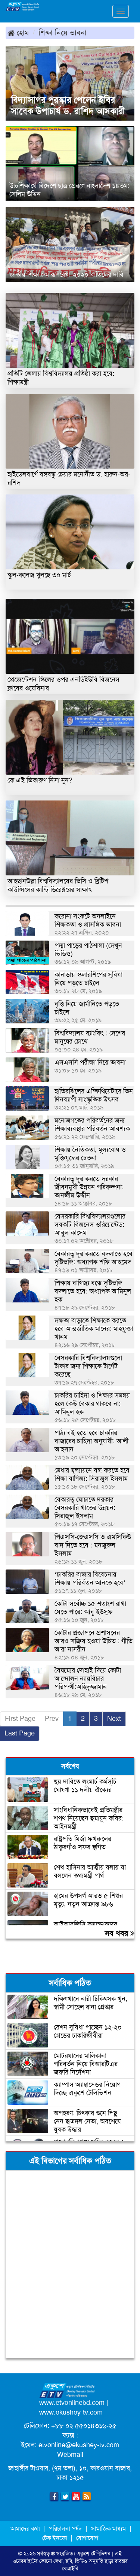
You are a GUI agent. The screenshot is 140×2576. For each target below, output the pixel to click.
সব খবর (118, 1933)
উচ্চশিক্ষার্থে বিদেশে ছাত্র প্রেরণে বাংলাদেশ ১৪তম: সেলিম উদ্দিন (69, 190)
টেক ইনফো (55, 2538)
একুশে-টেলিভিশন (94, 2554)
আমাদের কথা (26, 2529)
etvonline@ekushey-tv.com (79, 2445)
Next (114, 1719)
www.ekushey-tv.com (71, 2412)
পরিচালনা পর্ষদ (65, 2529)
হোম (22, 33)
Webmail (70, 2455)
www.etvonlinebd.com (72, 2403)
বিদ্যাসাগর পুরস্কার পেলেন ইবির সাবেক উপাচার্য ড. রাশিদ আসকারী (68, 106)
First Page (20, 1719)
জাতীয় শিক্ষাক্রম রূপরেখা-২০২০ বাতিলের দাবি (66, 275)
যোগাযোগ (87, 2538)
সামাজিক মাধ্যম (108, 2529)
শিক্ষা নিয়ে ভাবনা (63, 33)
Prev (52, 1719)
